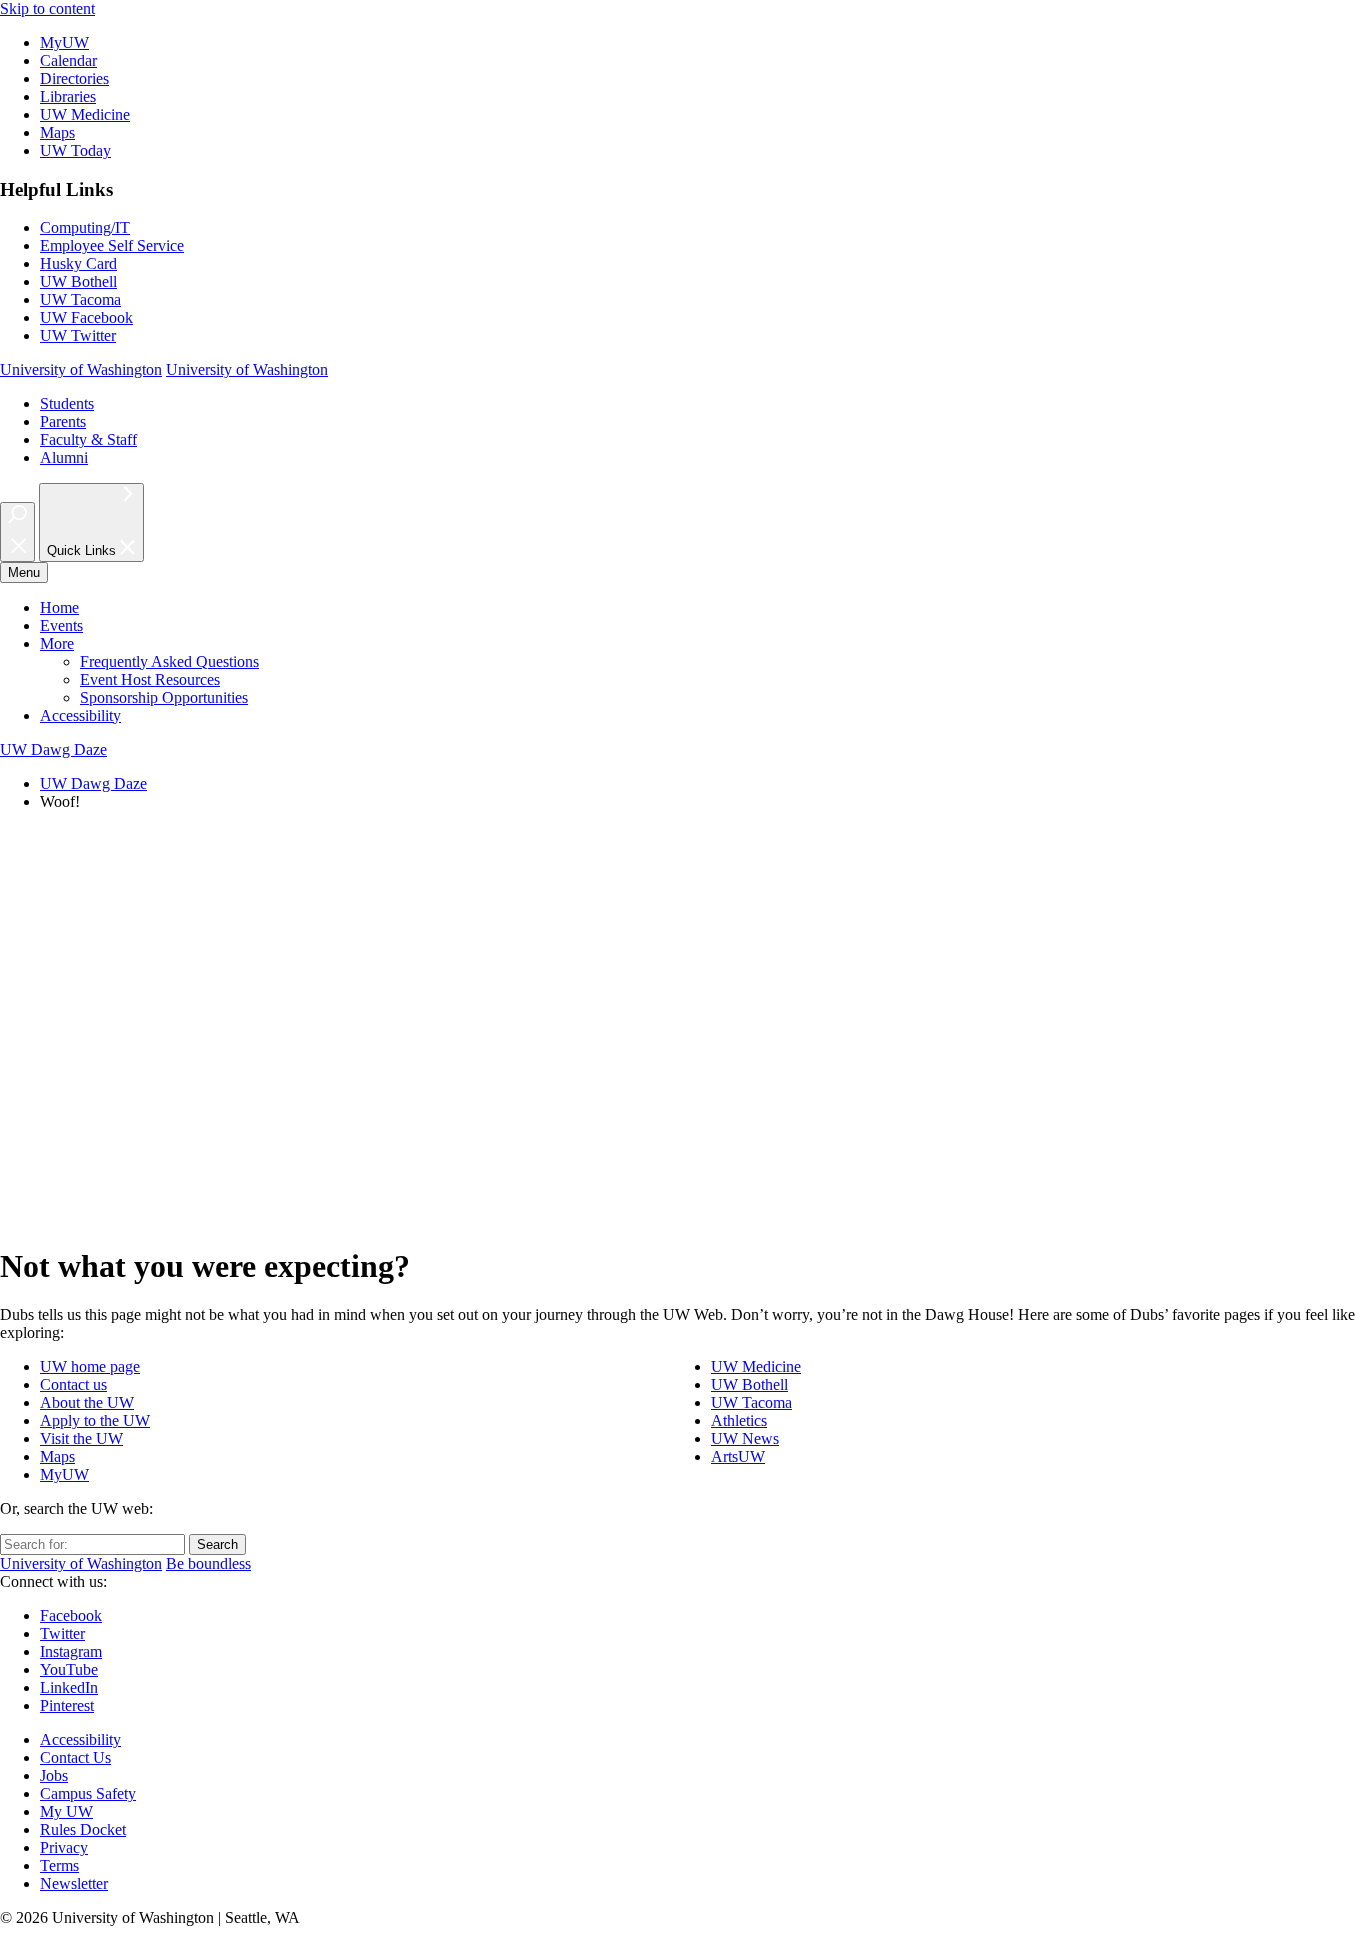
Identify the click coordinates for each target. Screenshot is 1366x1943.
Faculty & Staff (88, 439)
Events (61, 625)
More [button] (57, 643)
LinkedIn (69, 1687)
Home (59, 607)
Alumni (64, 457)
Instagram (71, 1651)
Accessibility (80, 715)
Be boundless (208, 1563)
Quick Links (83, 551)
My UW (66, 1811)
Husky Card (78, 263)
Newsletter (74, 1883)
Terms (59, 1865)
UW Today (75, 150)
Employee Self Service (112, 245)
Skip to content (47, 8)
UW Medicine (85, 114)
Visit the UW (81, 1438)
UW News (745, 1438)
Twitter (62, 1633)
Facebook (71, 1615)
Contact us (73, 1384)
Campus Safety (88, 1793)
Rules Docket (83, 1829)
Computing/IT (85, 227)
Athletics (739, 1420)
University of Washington (81, 369)
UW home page (90, 1366)
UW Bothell (78, 281)
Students (67, 403)
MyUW (64, 42)
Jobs (54, 1775)
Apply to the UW (95, 1420)
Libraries (68, 96)
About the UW (87, 1402)
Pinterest (67, 1705)
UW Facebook (86, 317)
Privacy (64, 1847)
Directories (74, 78)
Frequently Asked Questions (169, 661)
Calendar (68, 60)
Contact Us (75, 1757)
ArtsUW (738, 1456)
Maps (57, 132)
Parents (63, 421)
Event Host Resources (150, 679)
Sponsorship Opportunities (164, 697)
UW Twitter (78, 335)
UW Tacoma (80, 299)
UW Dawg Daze (93, 783)
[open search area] (17, 532)
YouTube (69, 1669)
